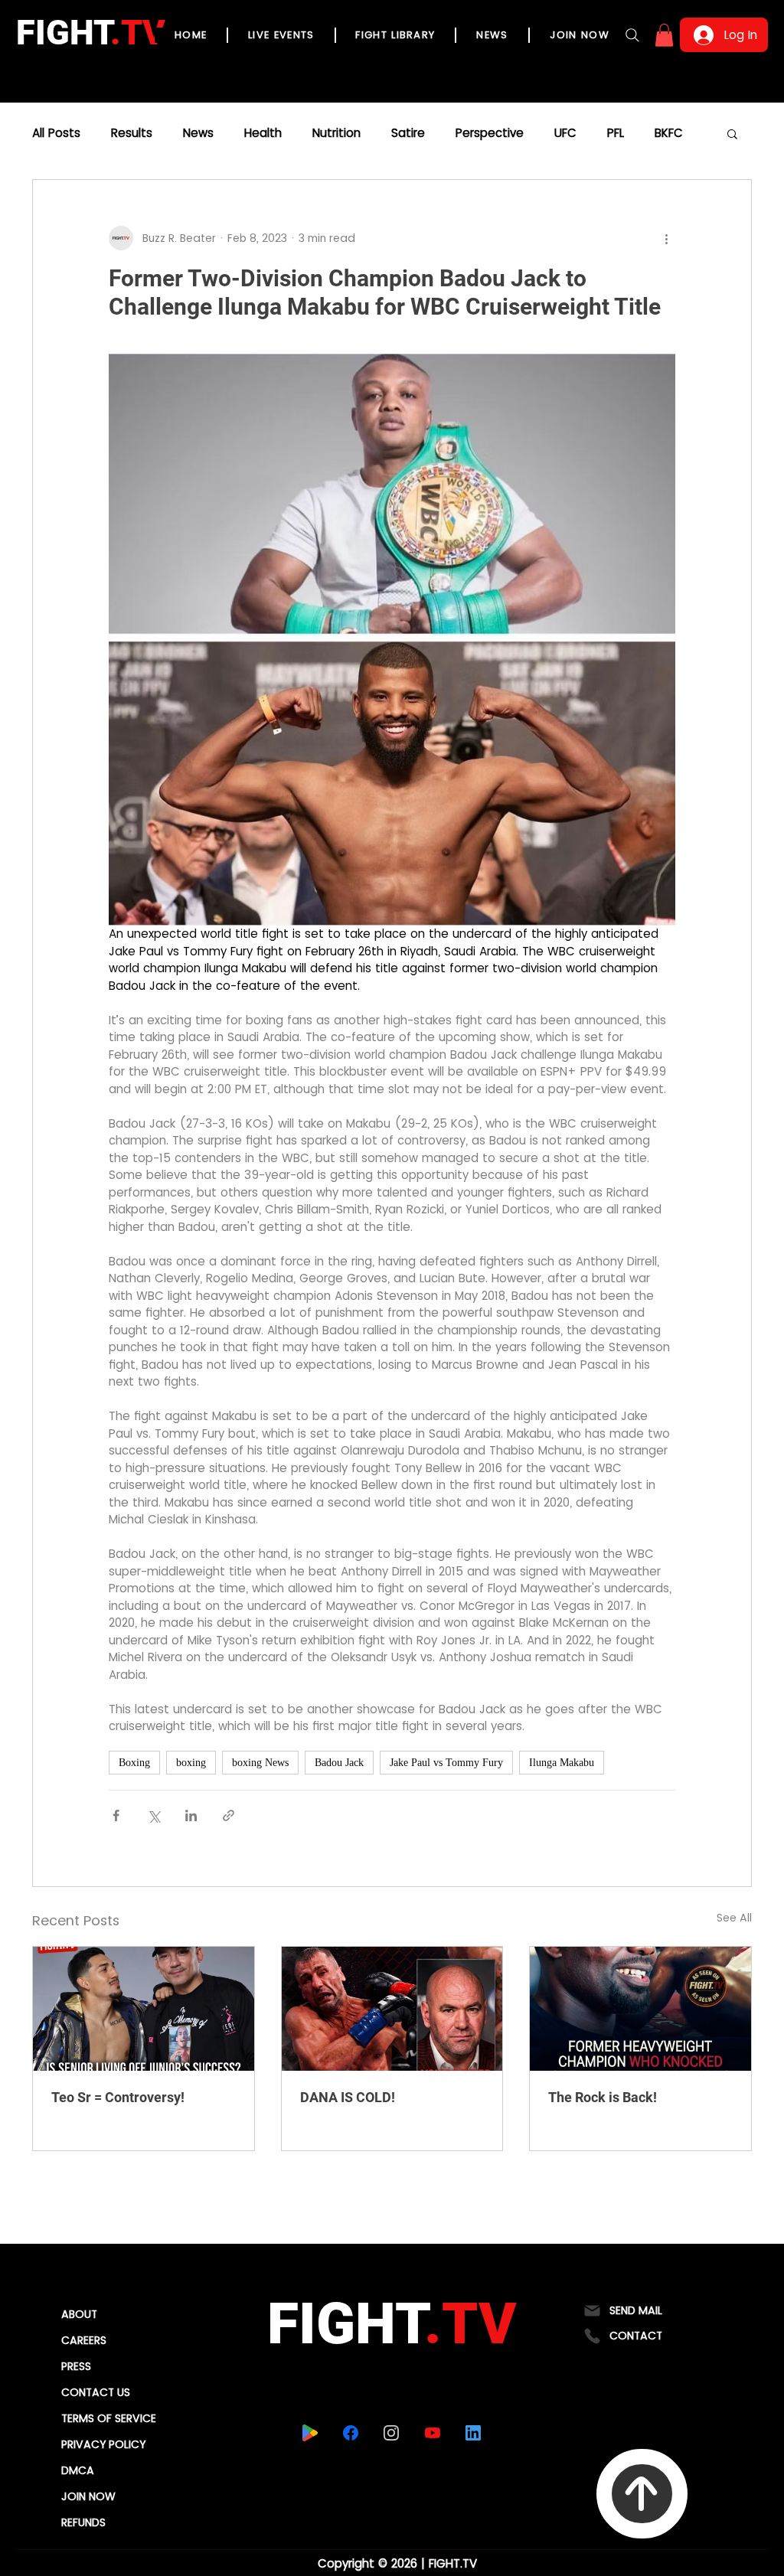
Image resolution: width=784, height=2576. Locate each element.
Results (132, 133)
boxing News (260, 1763)
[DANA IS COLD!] (392, 2009)
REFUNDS (83, 2522)
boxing (191, 1763)
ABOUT (79, 2314)
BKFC (669, 133)
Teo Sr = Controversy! (118, 2097)
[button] (664, 35)
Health (263, 133)
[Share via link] (229, 1815)
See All (734, 1918)
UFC (565, 133)
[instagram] (391, 2433)
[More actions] (666, 238)
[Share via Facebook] (116, 1815)
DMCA (78, 2470)
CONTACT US (96, 2392)
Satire (408, 133)
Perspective (490, 133)
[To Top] (642, 2494)
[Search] (632, 35)
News (198, 133)
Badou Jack (339, 1763)
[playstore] (310, 2433)
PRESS (76, 2366)
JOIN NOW (88, 2496)
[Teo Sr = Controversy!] (144, 2009)
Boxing (134, 1763)
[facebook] (350, 2433)
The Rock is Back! (603, 2097)
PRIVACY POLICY (103, 2444)
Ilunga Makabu (562, 1763)
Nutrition (336, 133)
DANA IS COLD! (348, 2097)
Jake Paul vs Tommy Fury (446, 1763)
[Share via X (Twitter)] (154, 1815)
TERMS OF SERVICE (109, 2418)
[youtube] (432, 2433)
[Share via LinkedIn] (191, 1815)
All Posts (56, 133)
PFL (616, 133)
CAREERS (84, 2340)
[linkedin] (473, 2433)
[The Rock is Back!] (640, 2009)
